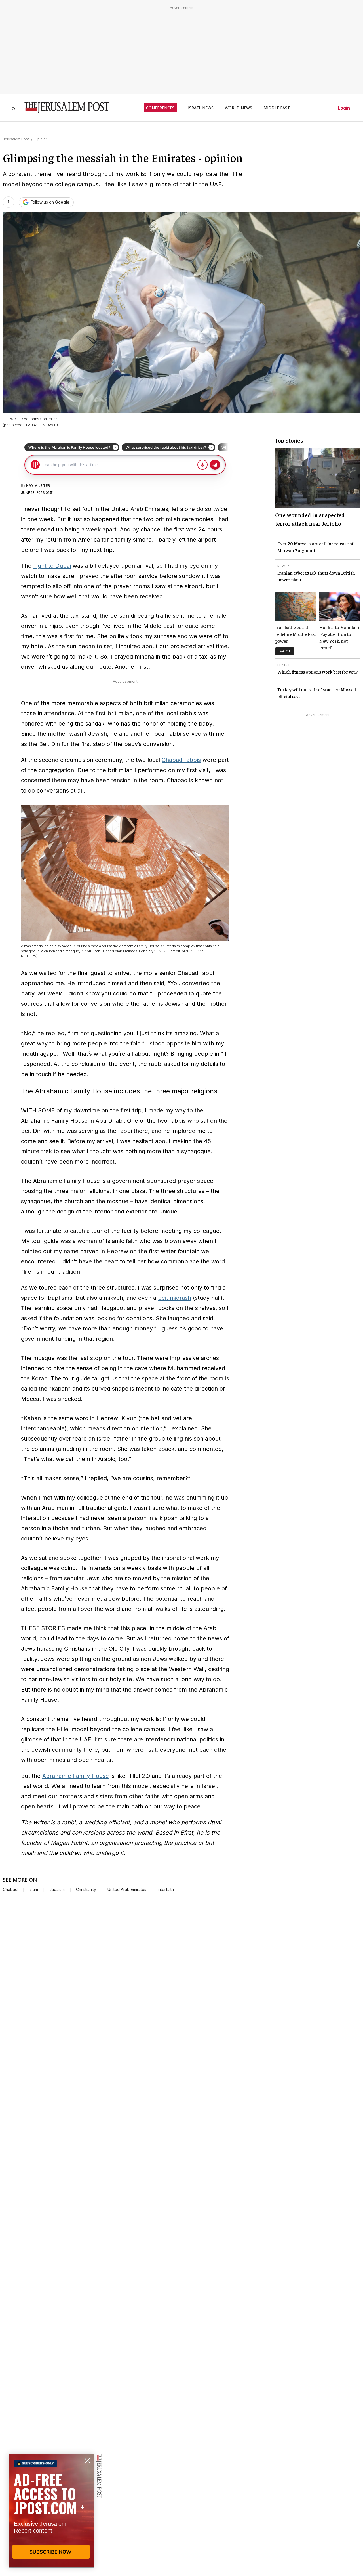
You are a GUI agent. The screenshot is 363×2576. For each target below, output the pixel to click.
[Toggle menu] (12, 108)
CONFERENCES (160, 108)
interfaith (166, 1890)
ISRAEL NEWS (201, 108)
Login (344, 108)
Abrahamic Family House (76, 1776)
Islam (33, 1890)
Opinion (41, 139)
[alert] (51, 2511)
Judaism (57, 1890)
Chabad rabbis (181, 760)
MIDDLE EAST (277, 108)
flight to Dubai (52, 566)
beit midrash (175, 1298)
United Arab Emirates (127, 1890)
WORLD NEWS (239, 108)
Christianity (86, 1890)
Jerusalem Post (16, 139)
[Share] (9, 202)
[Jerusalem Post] (63, 108)
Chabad (10, 1890)
